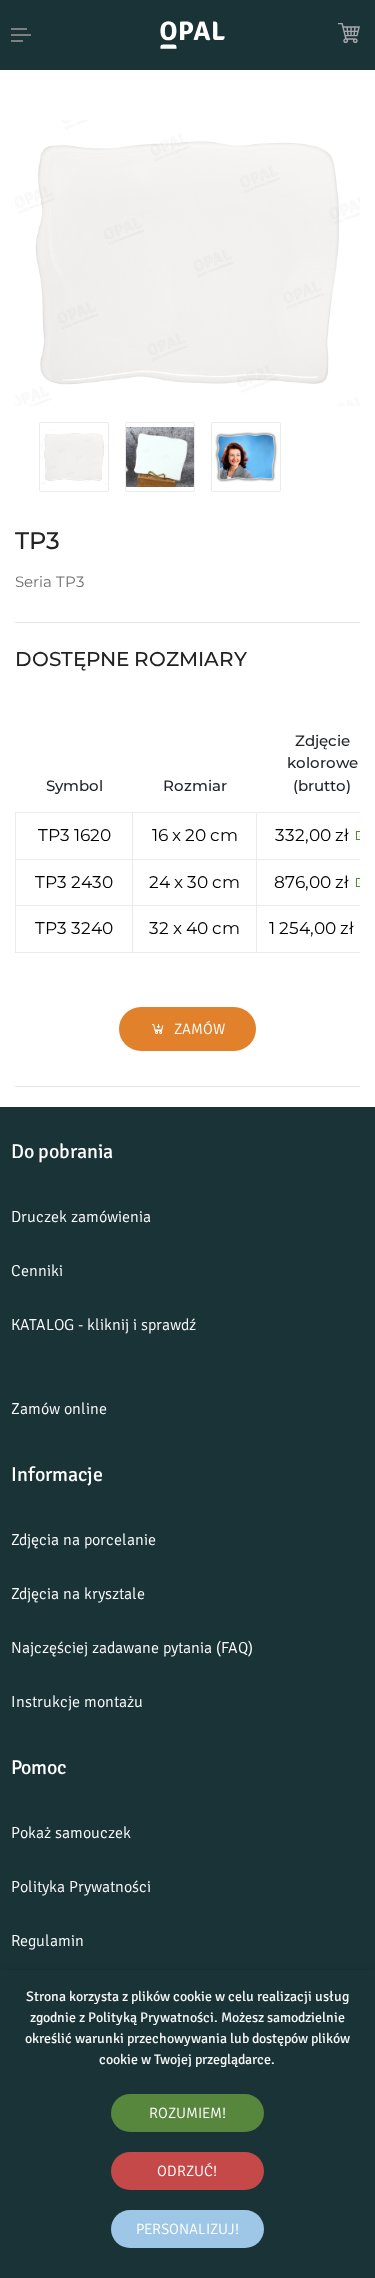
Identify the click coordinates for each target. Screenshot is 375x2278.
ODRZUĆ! (187, 2171)
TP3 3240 (74, 928)
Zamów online (59, 1409)
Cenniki (37, 1271)
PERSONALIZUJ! (187, 2229)
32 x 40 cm (194, 928)
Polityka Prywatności (81, 1887)
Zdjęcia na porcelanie (83, 1540)
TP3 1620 (74, 835)
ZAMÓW (198, 1029)
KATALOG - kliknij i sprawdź (103, 1325)
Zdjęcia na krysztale (78, 1594)
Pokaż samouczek (71, 1833)
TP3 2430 (74, 882)
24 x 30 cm (194, 882)
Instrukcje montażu (77, 1702)
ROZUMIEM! (187, 2113)
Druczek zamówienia (81, 1217)
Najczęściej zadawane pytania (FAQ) (132, 1648)
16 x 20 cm (195, 835)
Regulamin (47, 1941)
